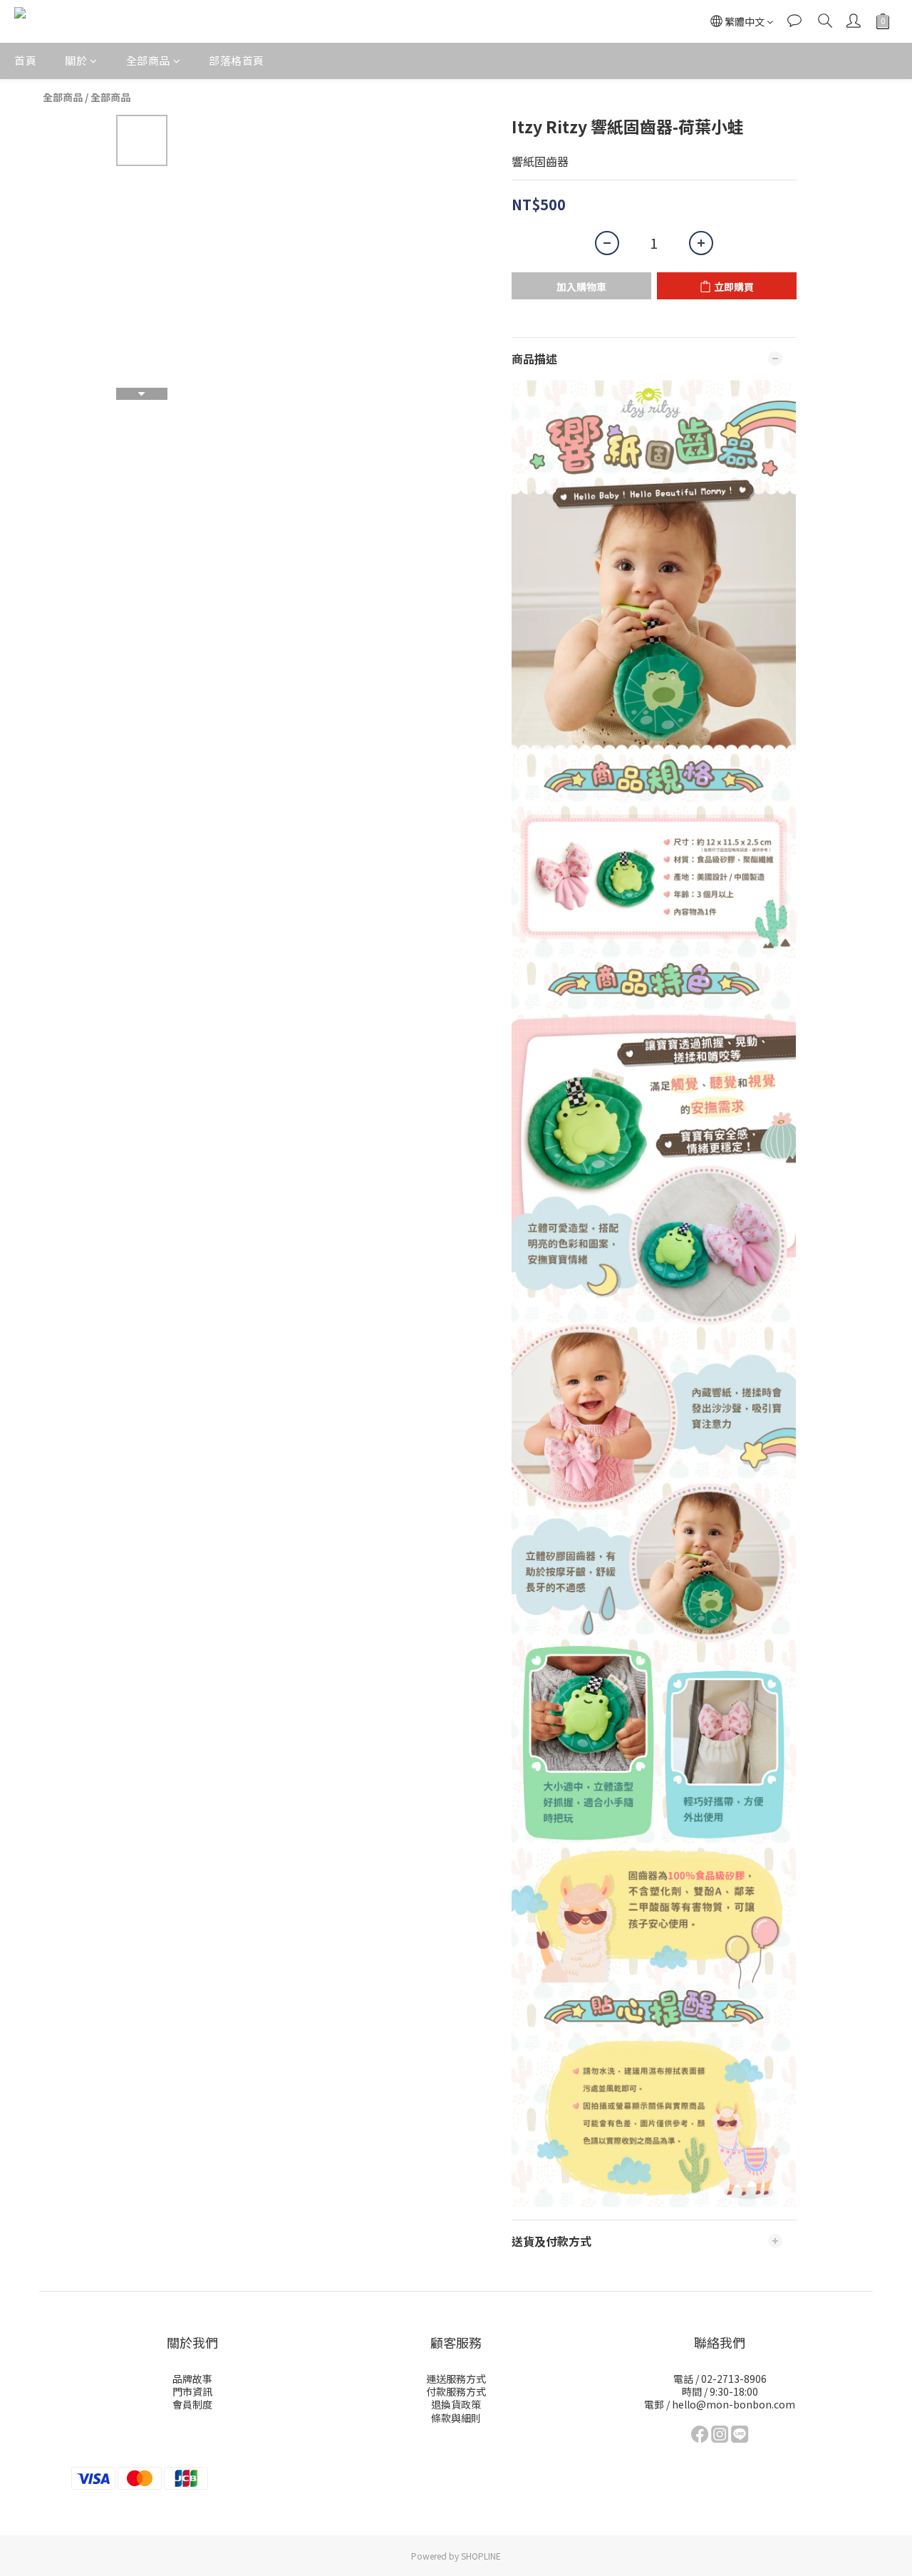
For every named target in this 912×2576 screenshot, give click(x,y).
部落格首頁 (237, 60)
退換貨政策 (456, 2404)
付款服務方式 (456, 2391)
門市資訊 (192, 2391)
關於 (76, 60)
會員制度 (192, 2404)
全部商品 (148, 60)
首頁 (25, 60)
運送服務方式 (456, 2379)
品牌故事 (192, 2379)
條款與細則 (456, 2418)
